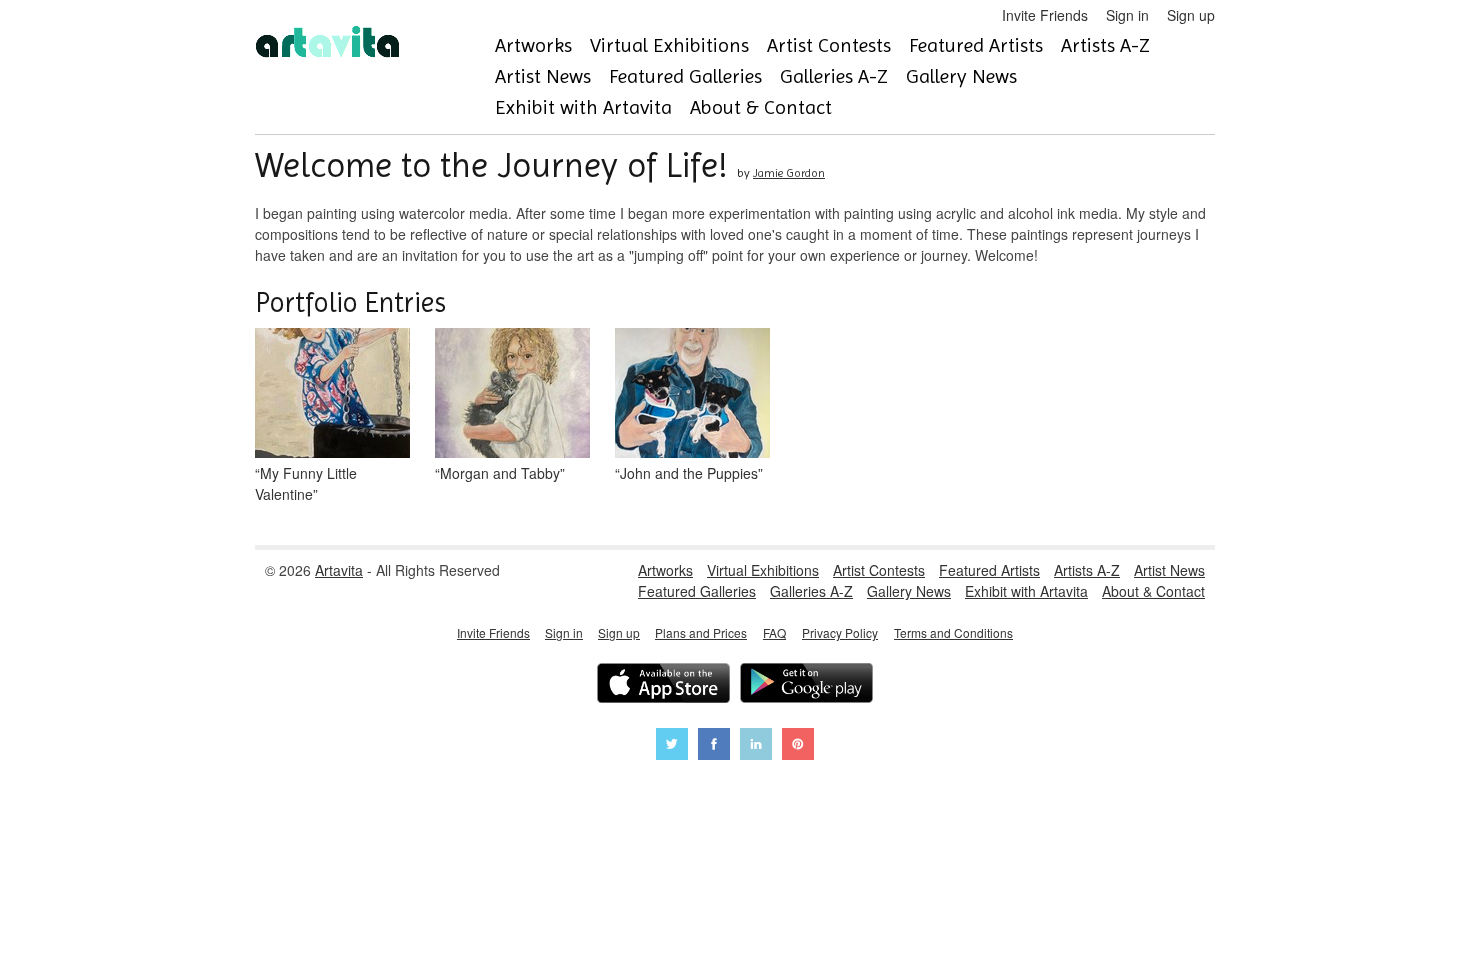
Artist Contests (829, 45)
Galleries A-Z (834, 76)
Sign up (1191, 15)
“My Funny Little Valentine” (306, 483)
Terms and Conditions (953, 632)
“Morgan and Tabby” (500, 473)
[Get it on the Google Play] (806, 685)
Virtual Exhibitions (669, 45)
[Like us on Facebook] (714, 746)
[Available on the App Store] (663, 685)
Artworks (533, 45)
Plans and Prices (701, 632)
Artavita (339, 570)
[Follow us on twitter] (672, 746)
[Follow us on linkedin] (756, 746)
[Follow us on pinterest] (798, 746)
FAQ (774, 632)
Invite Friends (1045, 15)
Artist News (543, 76)
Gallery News (961, 76)
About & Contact (761, 107)
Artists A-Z (1105, 45)
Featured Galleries (685, 76)
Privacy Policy (840, 632)
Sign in (1127, 15)
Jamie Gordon (789, 173)
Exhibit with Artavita (583, 107)
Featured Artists (976, 45)
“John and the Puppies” (689, 473)
